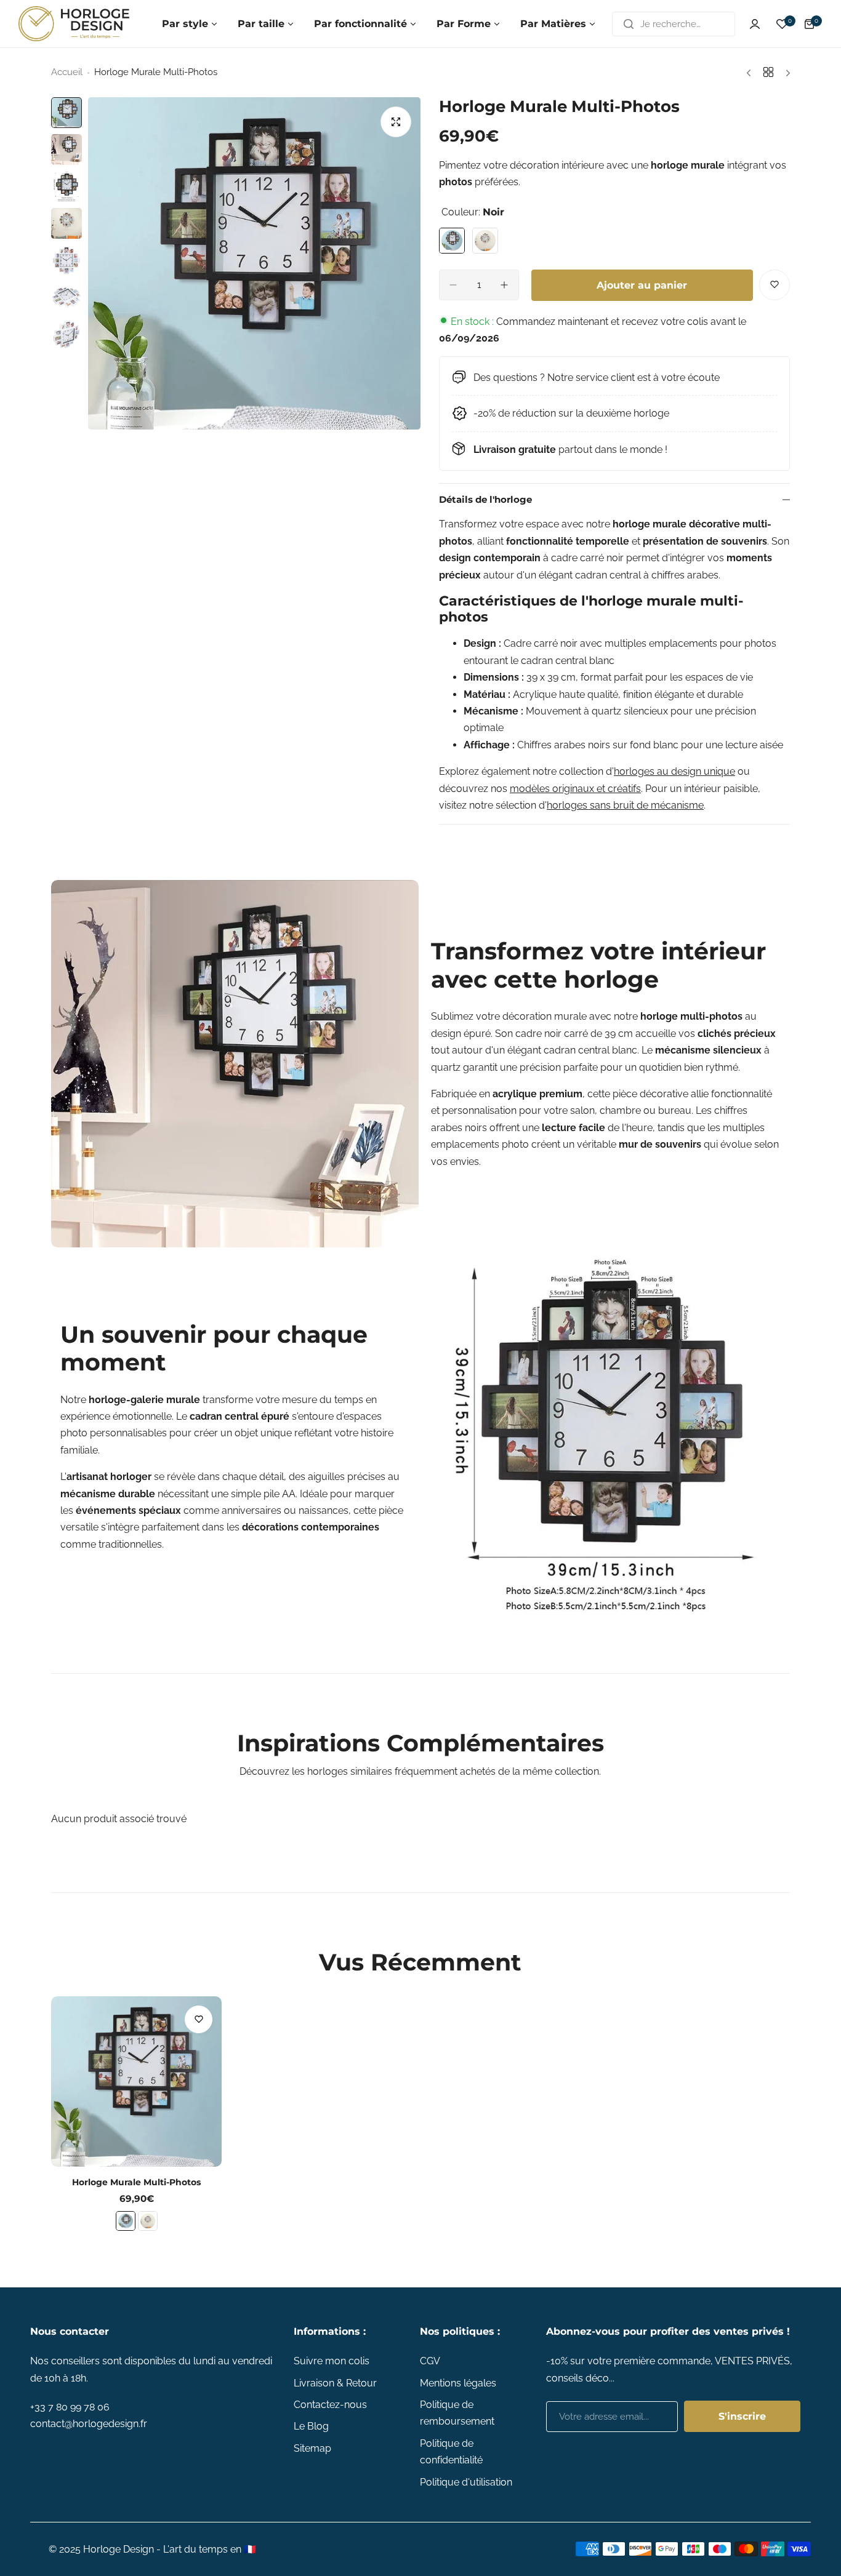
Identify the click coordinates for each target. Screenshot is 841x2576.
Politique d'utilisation (466, 2482)
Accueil (67, 72)
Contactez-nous (330, 2405)
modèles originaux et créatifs (575, 789)
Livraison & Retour (335, 2383)
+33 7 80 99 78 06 (70, 2407)
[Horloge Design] (74, 24)
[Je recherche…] (629, 24)
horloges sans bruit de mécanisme (625, 805)
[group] (254, 263)
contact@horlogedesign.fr (89, 2424)
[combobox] (674, 24)
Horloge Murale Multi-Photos (136, 2182)
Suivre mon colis (332, 2361)
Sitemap (312, 2448)
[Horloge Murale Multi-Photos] (136, 2082)
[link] (235, 1064)
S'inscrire (742, 2416)
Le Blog (311, 2426)
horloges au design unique (674, 771)
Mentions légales (458, 2383)
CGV (430, 2361)
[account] (755, 24)
